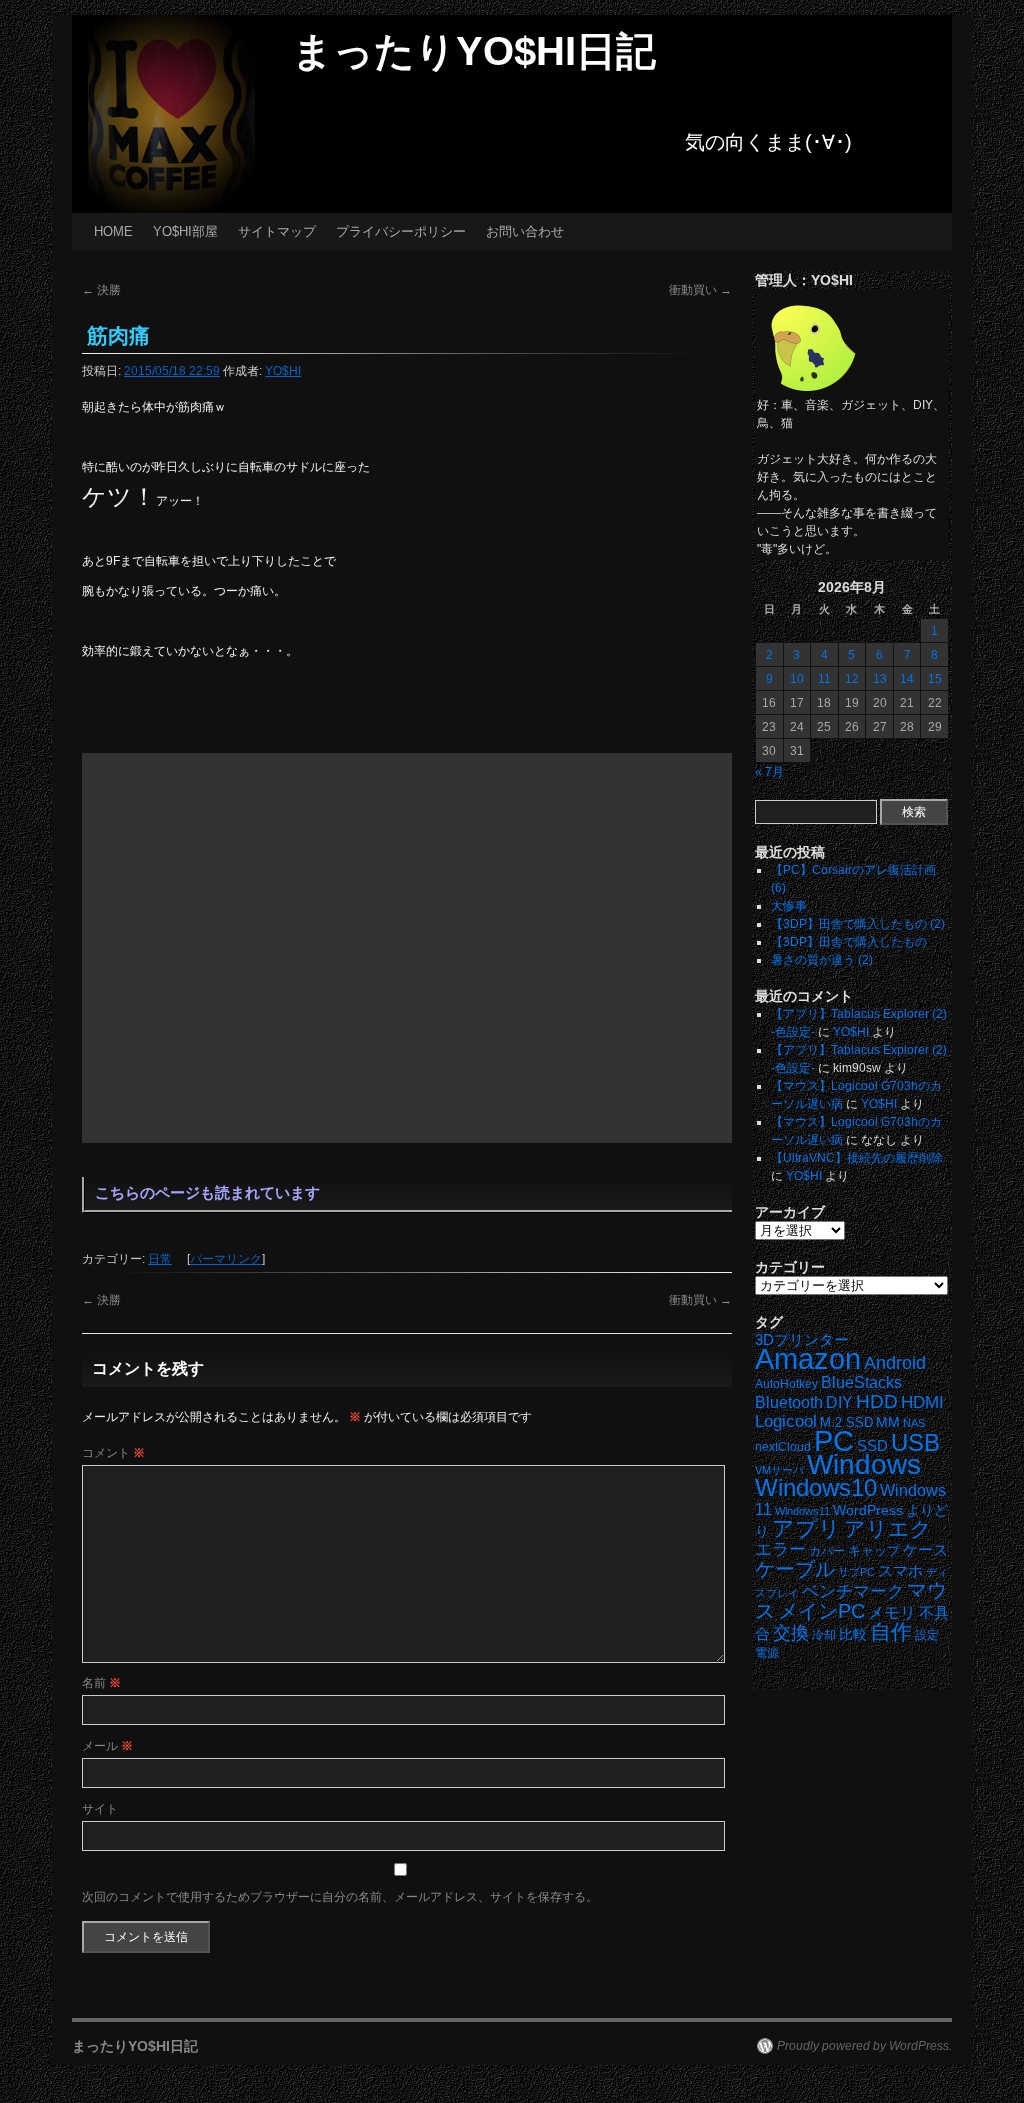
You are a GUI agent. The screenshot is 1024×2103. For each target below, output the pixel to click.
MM (888, 1422)
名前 (101, 1683)
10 (797, 679)
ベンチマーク (853, 1591)
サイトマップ (277, 231)
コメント (113, 1453)
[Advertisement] (407, 948)
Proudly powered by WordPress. (864, 2046)
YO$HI (283, 371)
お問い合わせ (525, 231)
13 (880, 679)
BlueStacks (861, 1382)
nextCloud (783, 1447)
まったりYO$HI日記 (474, 51)
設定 (927, 1635)
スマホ (900, 1571)
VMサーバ (779, 1470)
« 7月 (769, 772)
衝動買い (700, 290)
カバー (827, 1550)
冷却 (824, 1635)
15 (935, 679)
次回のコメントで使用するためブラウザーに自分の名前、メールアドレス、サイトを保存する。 (340, 1897)
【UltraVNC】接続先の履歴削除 (857, 1158)
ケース (925, 1550)
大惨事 (789, 906)
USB (915, 1442)
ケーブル (795, 1569)
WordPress (868, 1510)
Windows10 (816, 1487)
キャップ (874, 1550)
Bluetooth (789, 1402)
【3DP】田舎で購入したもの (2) (858, 924)
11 (824, 679)
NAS (914, 1423)
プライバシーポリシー (401, 231)
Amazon (808, 1359)
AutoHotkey (786, 1383)
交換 (791, 1633)
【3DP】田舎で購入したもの (849, 942)
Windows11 (802, 1511)
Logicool (786, 1421)
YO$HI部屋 (185, 231)
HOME (113, 231)
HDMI (922, 1402)
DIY (839, 1402)
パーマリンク (226, 1259)
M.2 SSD (846, 1423)
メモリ (892, 1612)
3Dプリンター (802, 1339)
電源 (767, 1653)
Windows (864, 1464)
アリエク (888, 1529)
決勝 (101, 290)
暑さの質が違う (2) (822, 960)
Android (895, 1363)
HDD (877, 1401)
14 (907, 679)
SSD (872, 1445)
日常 (160, 1259)
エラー (780, 1549)
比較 (853, 1634)
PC (834, 1440)
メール (107, 1746)
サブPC (856, 1572)
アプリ (806, 1528)
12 (852, 679)
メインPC (821, 1610)
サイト (100, 1809)
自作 (891, 1631)
